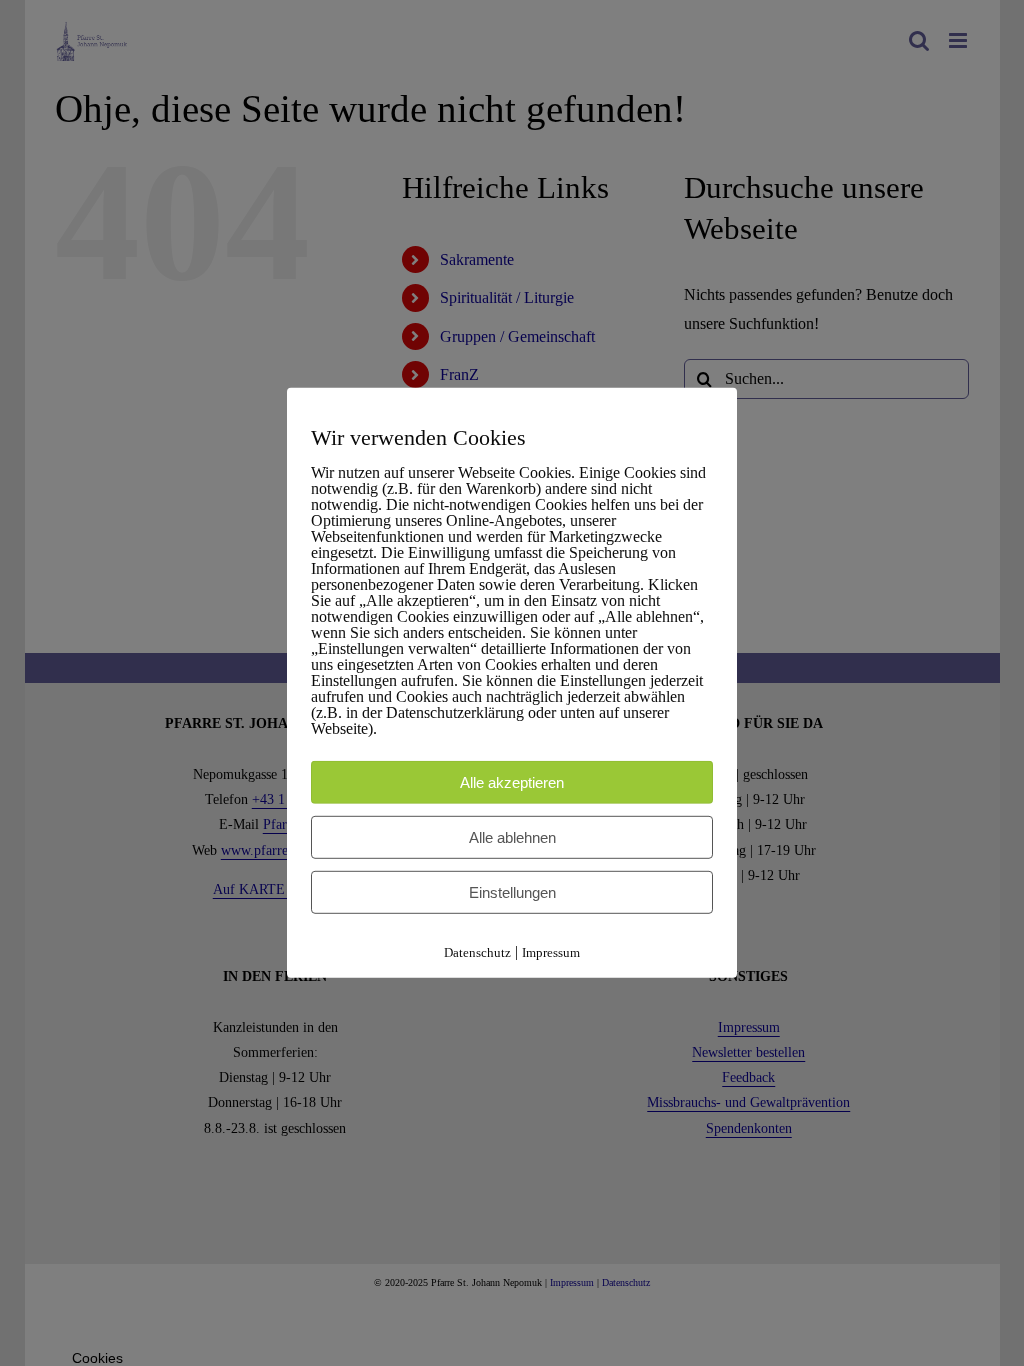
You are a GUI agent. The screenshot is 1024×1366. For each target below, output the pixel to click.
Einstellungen (512, 891)
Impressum (551, 951)
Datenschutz (477, 951)
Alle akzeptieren (512, 781)
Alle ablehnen (512, 836)
